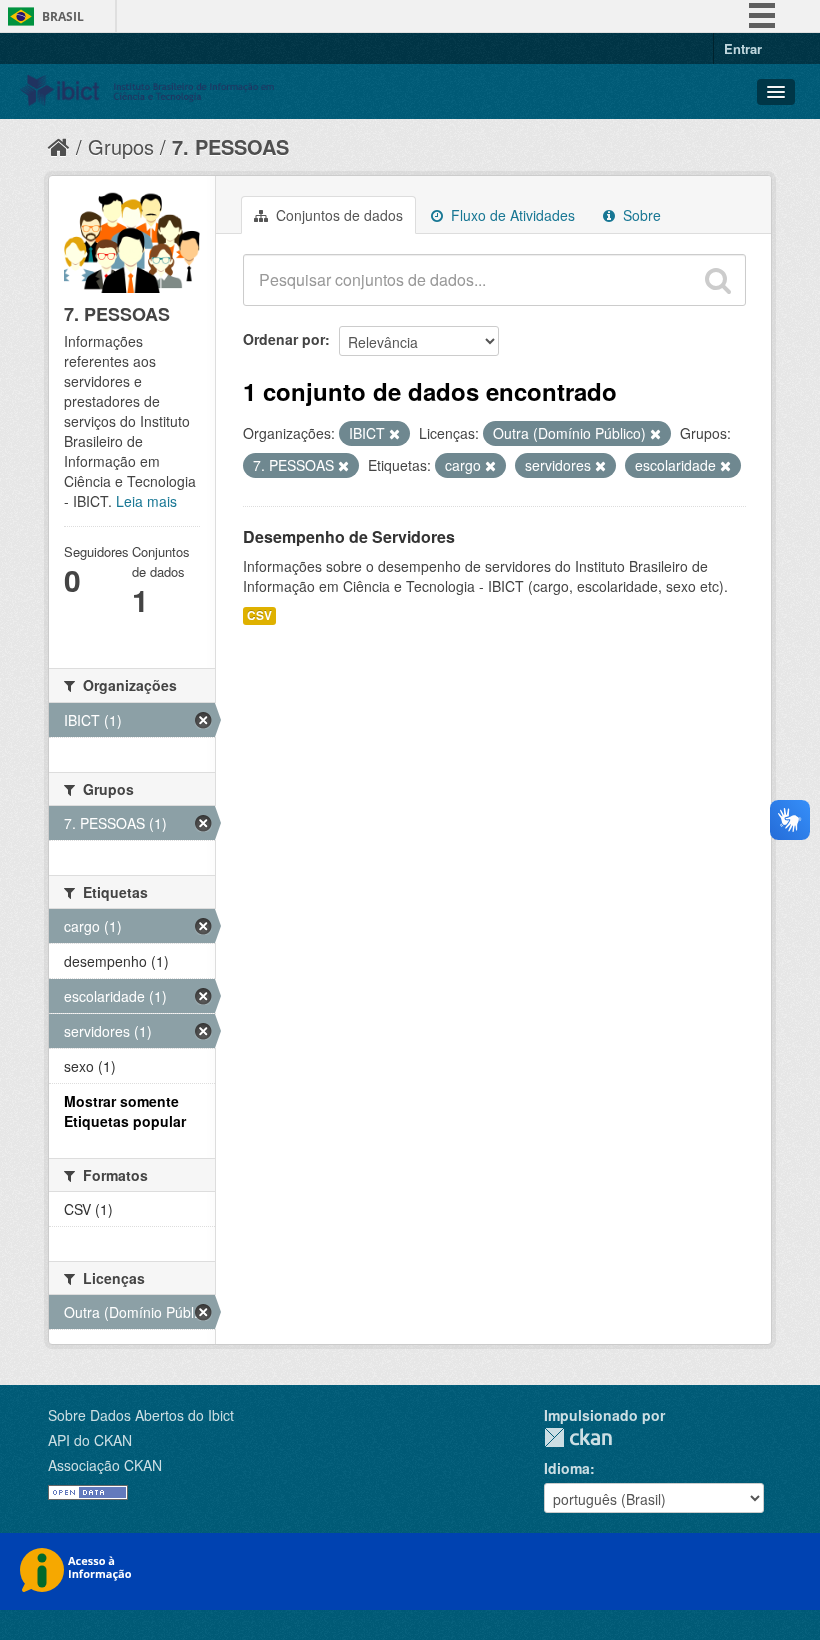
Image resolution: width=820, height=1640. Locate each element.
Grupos (121, 146)
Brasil (63, 16)
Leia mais (146, 501)
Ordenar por (284, 339)
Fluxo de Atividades (511, 215)
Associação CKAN (105, 1465)
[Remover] (394, 434)
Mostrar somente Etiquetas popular (125, 1111)
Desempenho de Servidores (349, 536)
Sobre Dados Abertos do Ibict (141, 1415)
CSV (259, 615)
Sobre (640, 215)
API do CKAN (90, 1440)
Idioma (567, 1468)
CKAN (578, 1437)
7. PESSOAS (230, 146)
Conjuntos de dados (337, 215)
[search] (718, 280)
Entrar (743, 48)
